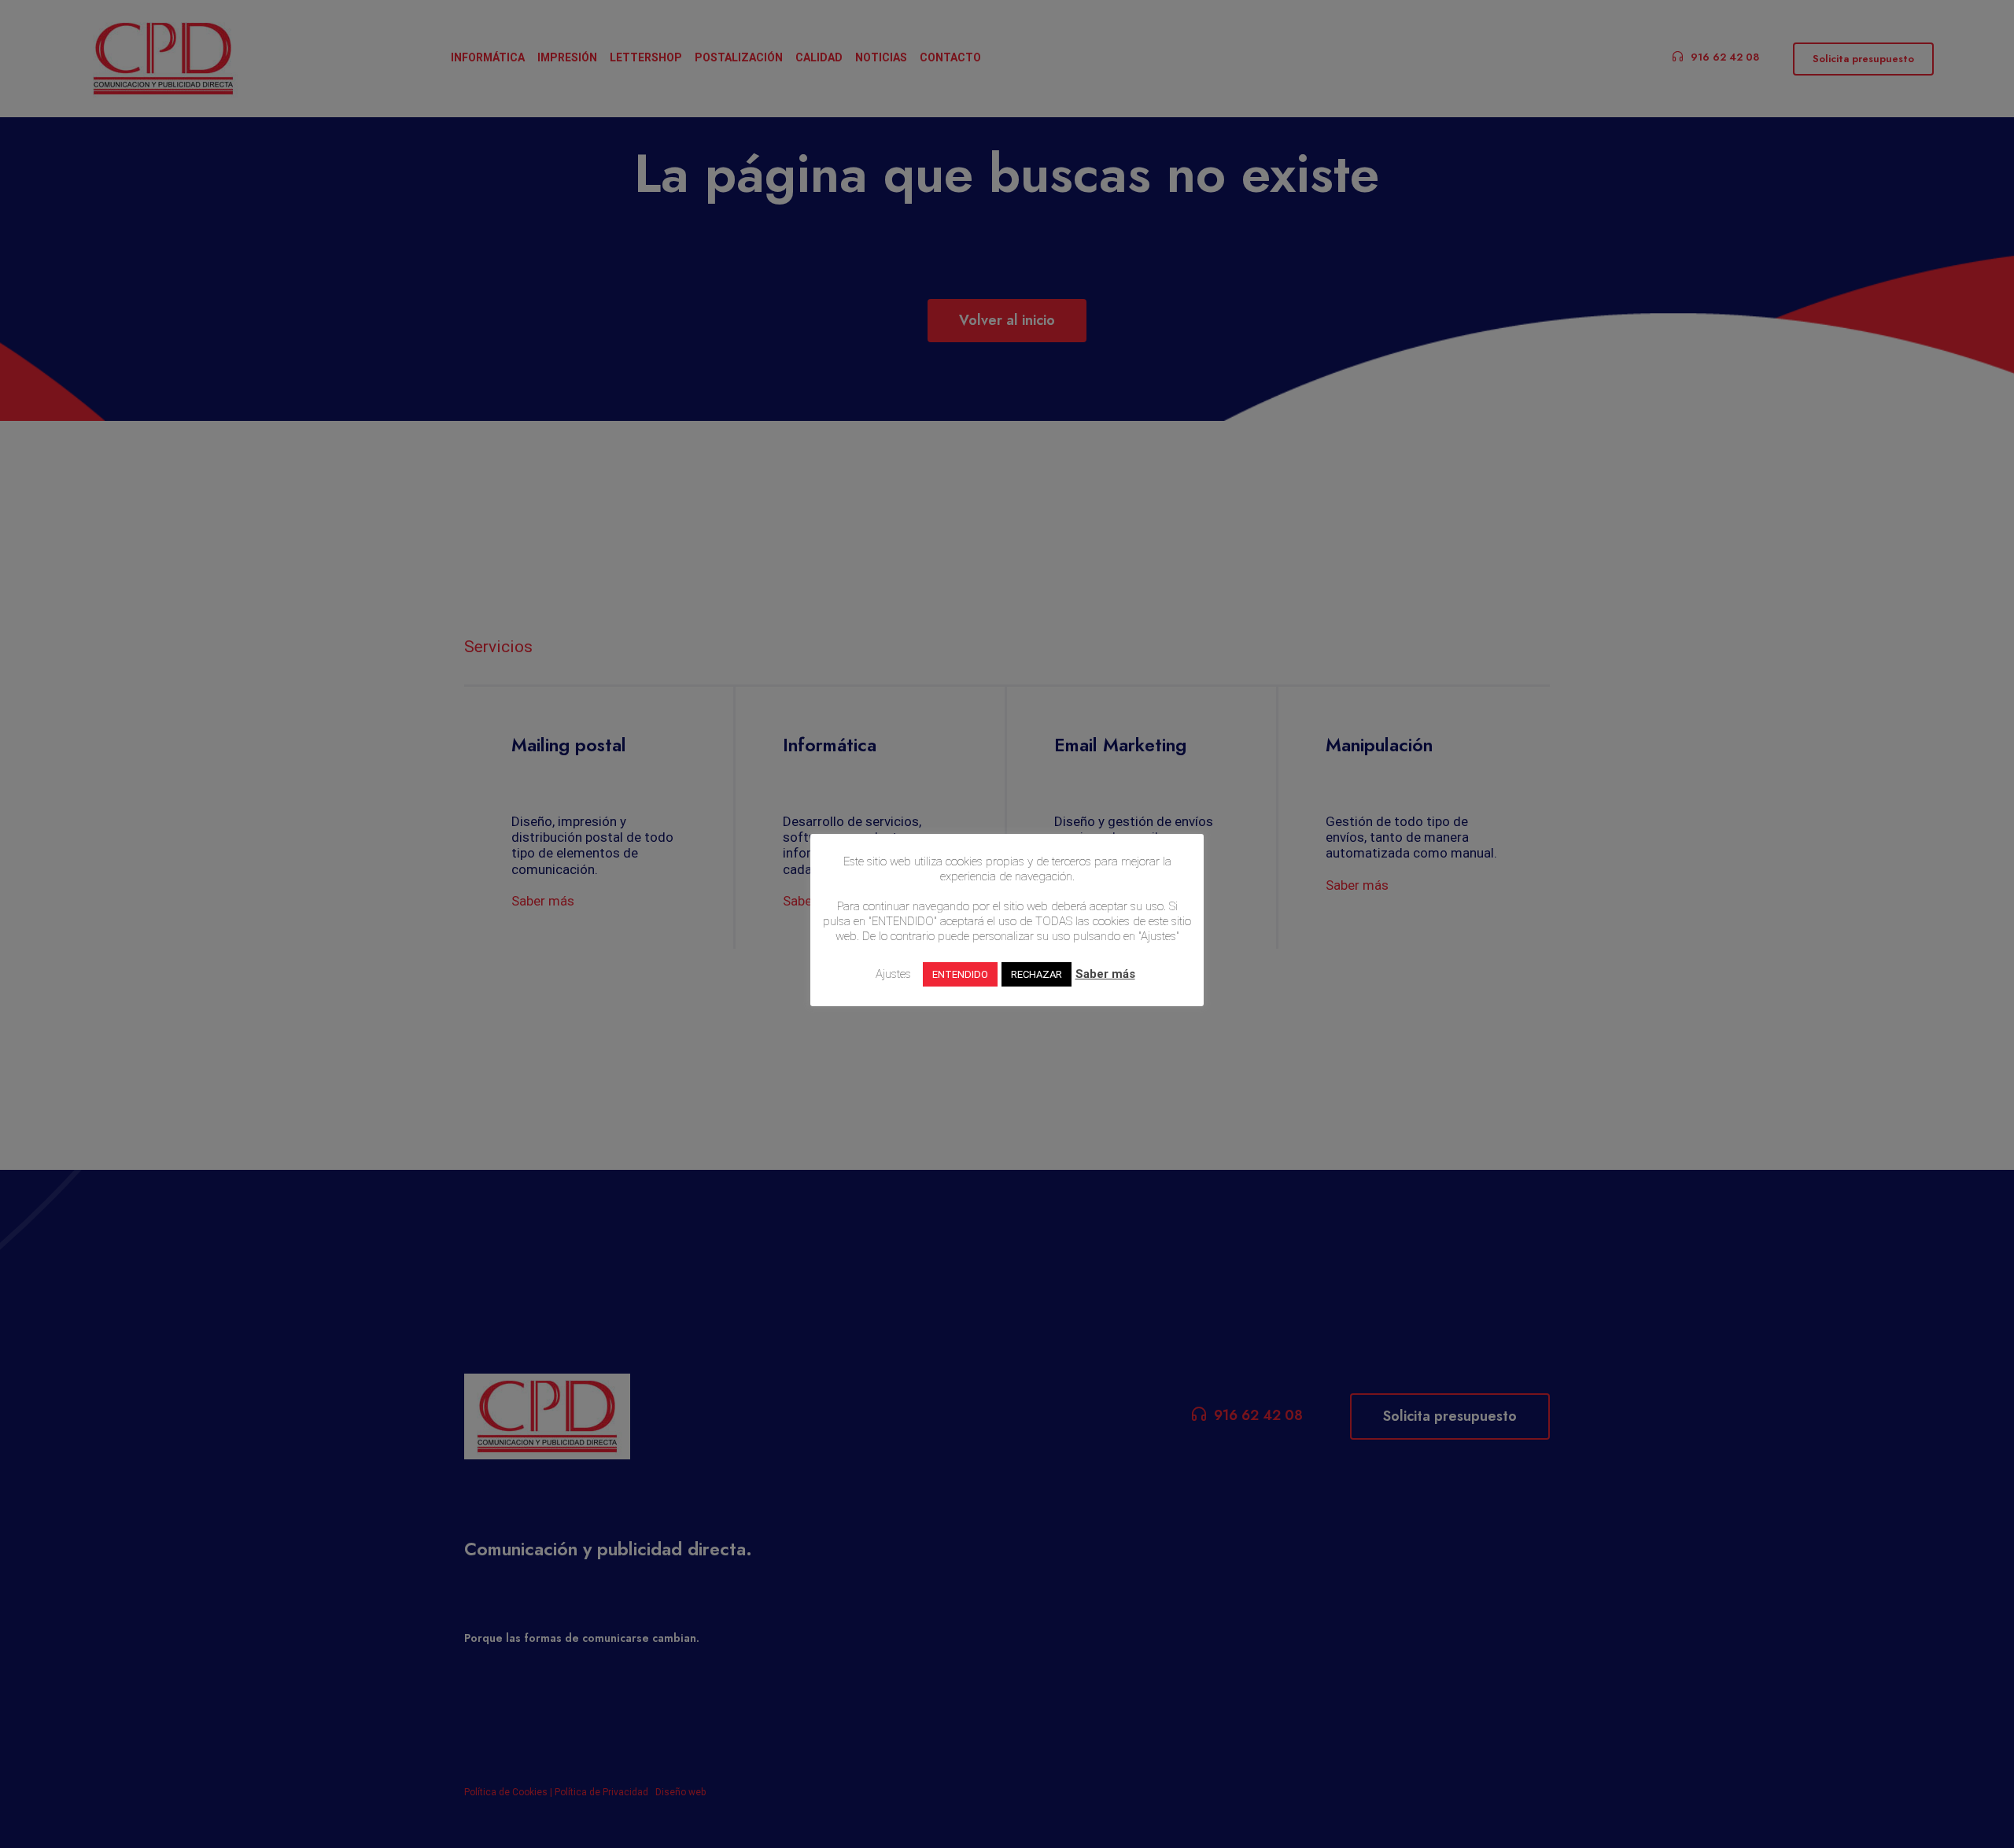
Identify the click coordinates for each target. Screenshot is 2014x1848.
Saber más (1105, 974)
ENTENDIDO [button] (960, 974)
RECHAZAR (1037, 974)
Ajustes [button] (893, 974)
